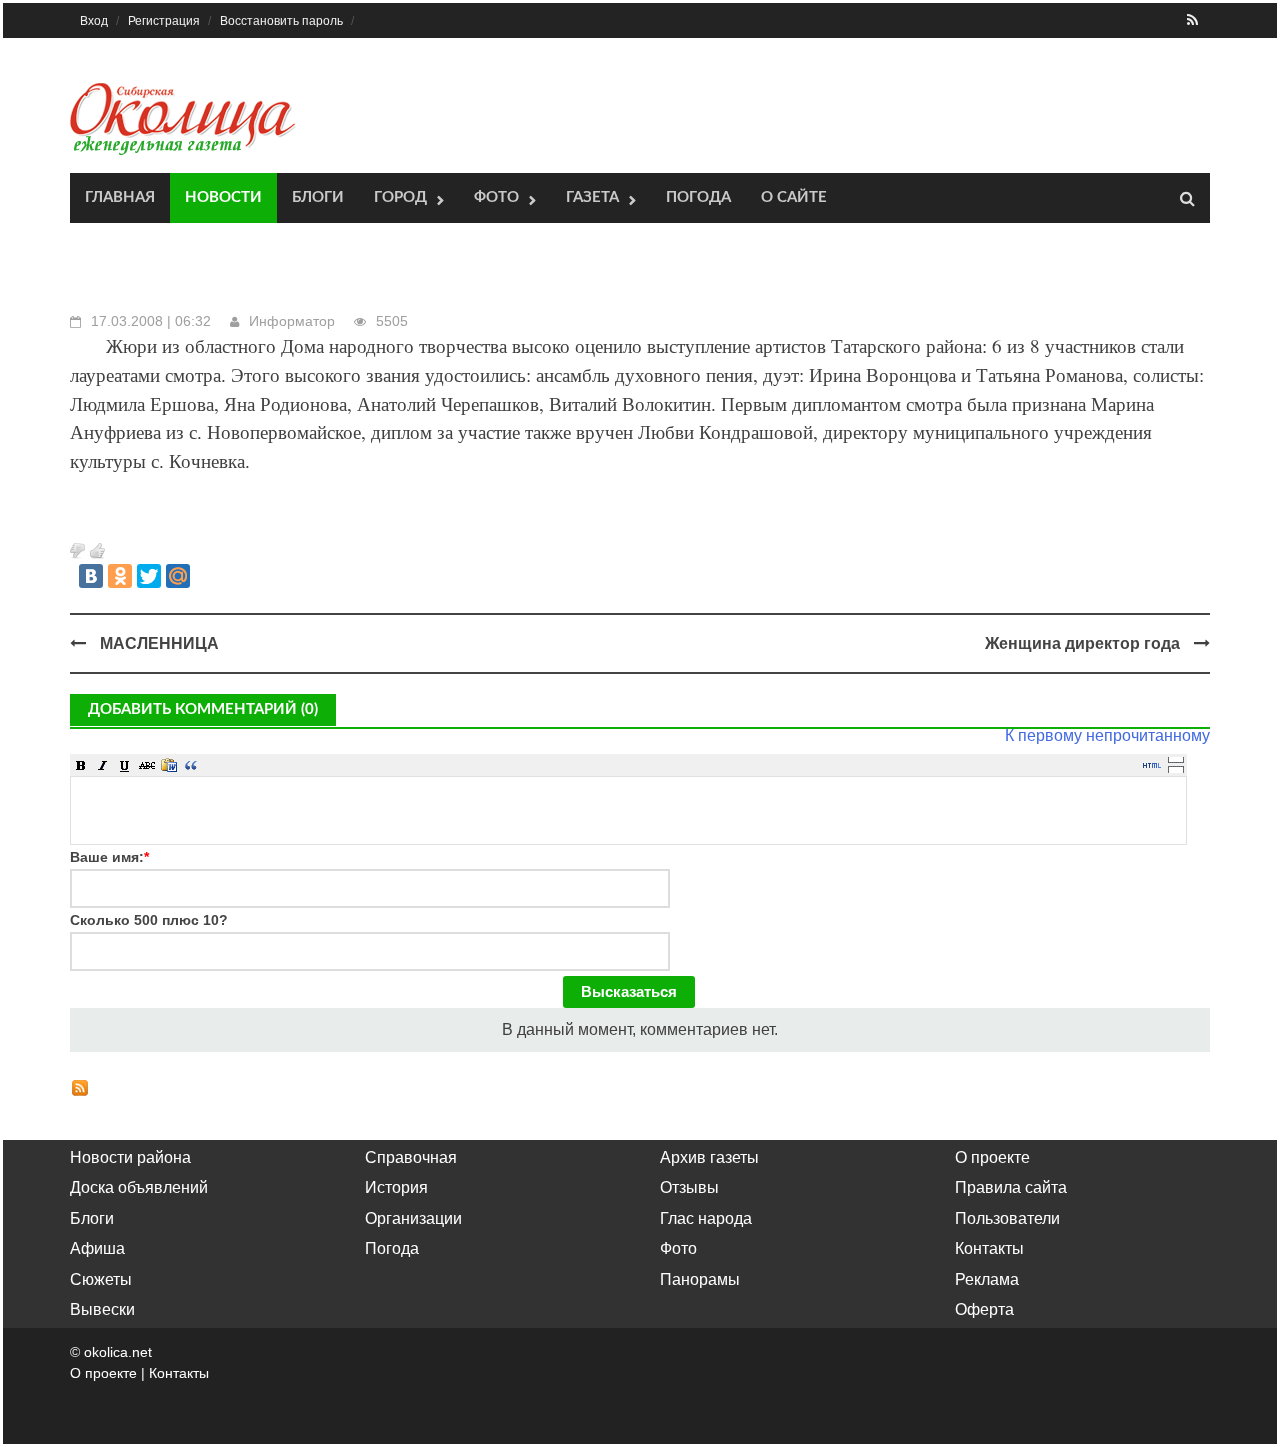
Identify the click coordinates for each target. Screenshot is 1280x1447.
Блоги (318, 197)
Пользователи (1007, 1218)
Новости (223, 197)
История (396, 1187)
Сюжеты (101, 1279)
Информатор (292, 321)
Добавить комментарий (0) (203, 709)
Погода (698, 197)
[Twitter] (149, 576)
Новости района (130, 1157)
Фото (496, 197)
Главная (120, 197)
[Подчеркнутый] (125, 765)
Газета (592, 197)
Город (400, 197)
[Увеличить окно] (1176, 759)
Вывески (102, 1309)
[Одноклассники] (120, 576)
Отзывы (689, 1187)
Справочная (411, 1157)
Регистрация (164, 21)
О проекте (992, 1157)
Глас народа (706, 1218)
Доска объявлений (139, 1187)
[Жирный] (81, 765)
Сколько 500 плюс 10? (149, 920)
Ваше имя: (109, 857)
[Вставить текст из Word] (169, 765)
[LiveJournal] (207, 576)
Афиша (97, 1248)
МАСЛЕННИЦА (159, 643)
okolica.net (118, 1352)
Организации (413, 1218)
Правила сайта (1011, 1187)
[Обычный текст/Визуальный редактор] (1152, 765)
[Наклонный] (103, 765)
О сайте (794, 197)
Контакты (989, 1248)
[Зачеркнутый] (147, 765)
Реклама (987, 1279)
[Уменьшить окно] (1176, 769)
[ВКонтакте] (91, 576)
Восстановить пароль (281, 21)
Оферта (984, 1309)
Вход (94, 21)
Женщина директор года (1082, 643)
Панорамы (700, 1279)
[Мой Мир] (178, 576)
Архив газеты (709, 1157)
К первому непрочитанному (1107, 735)
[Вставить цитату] (191, 765)
